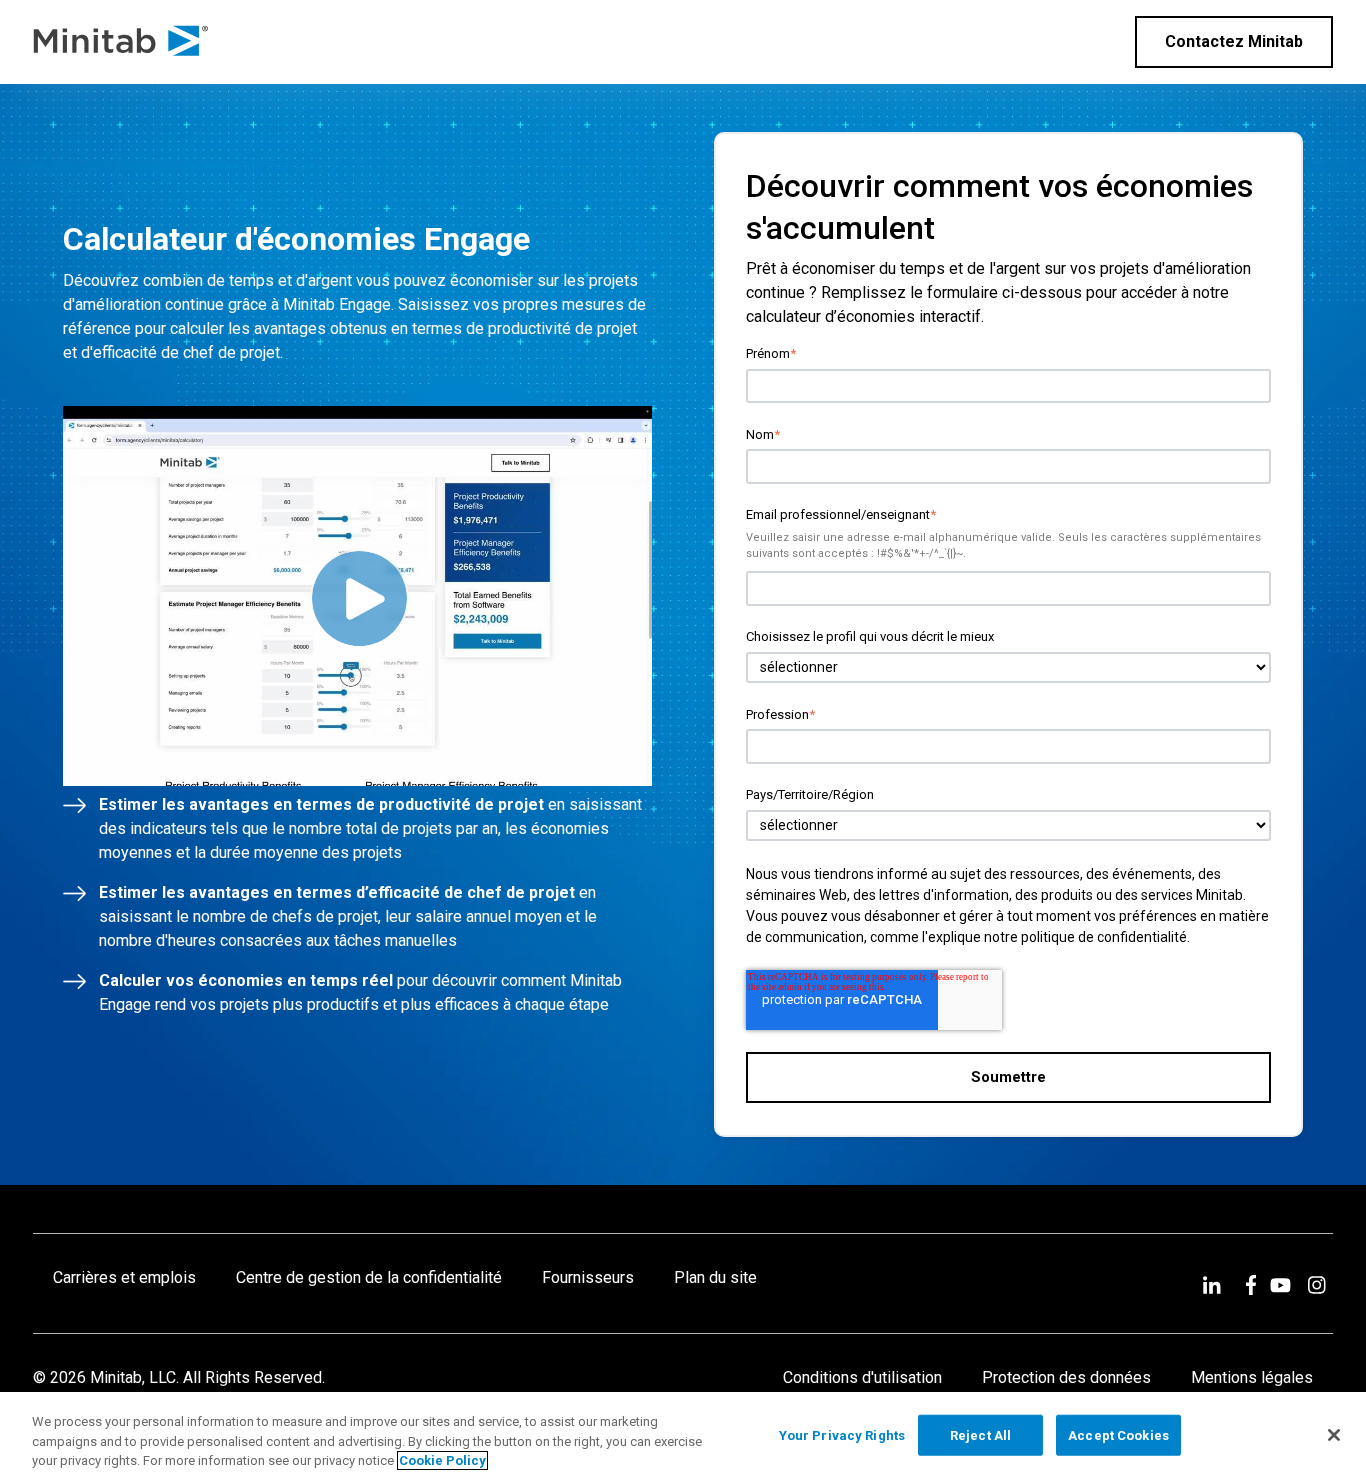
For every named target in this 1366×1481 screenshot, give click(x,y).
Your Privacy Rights (842, 1434)
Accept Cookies (1118, 1434)
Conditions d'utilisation (862, 1377)
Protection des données (1066, 1377)
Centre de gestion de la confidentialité (369, 1277)
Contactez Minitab (1234, 41)
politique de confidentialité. (1105, 937)
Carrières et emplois (124, 1277)
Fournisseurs (588, 1277)
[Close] (1334, 1435)
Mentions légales (1252, 1377)
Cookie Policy (442, 1460)
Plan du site (715, 1277)
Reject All (980, 1434)
